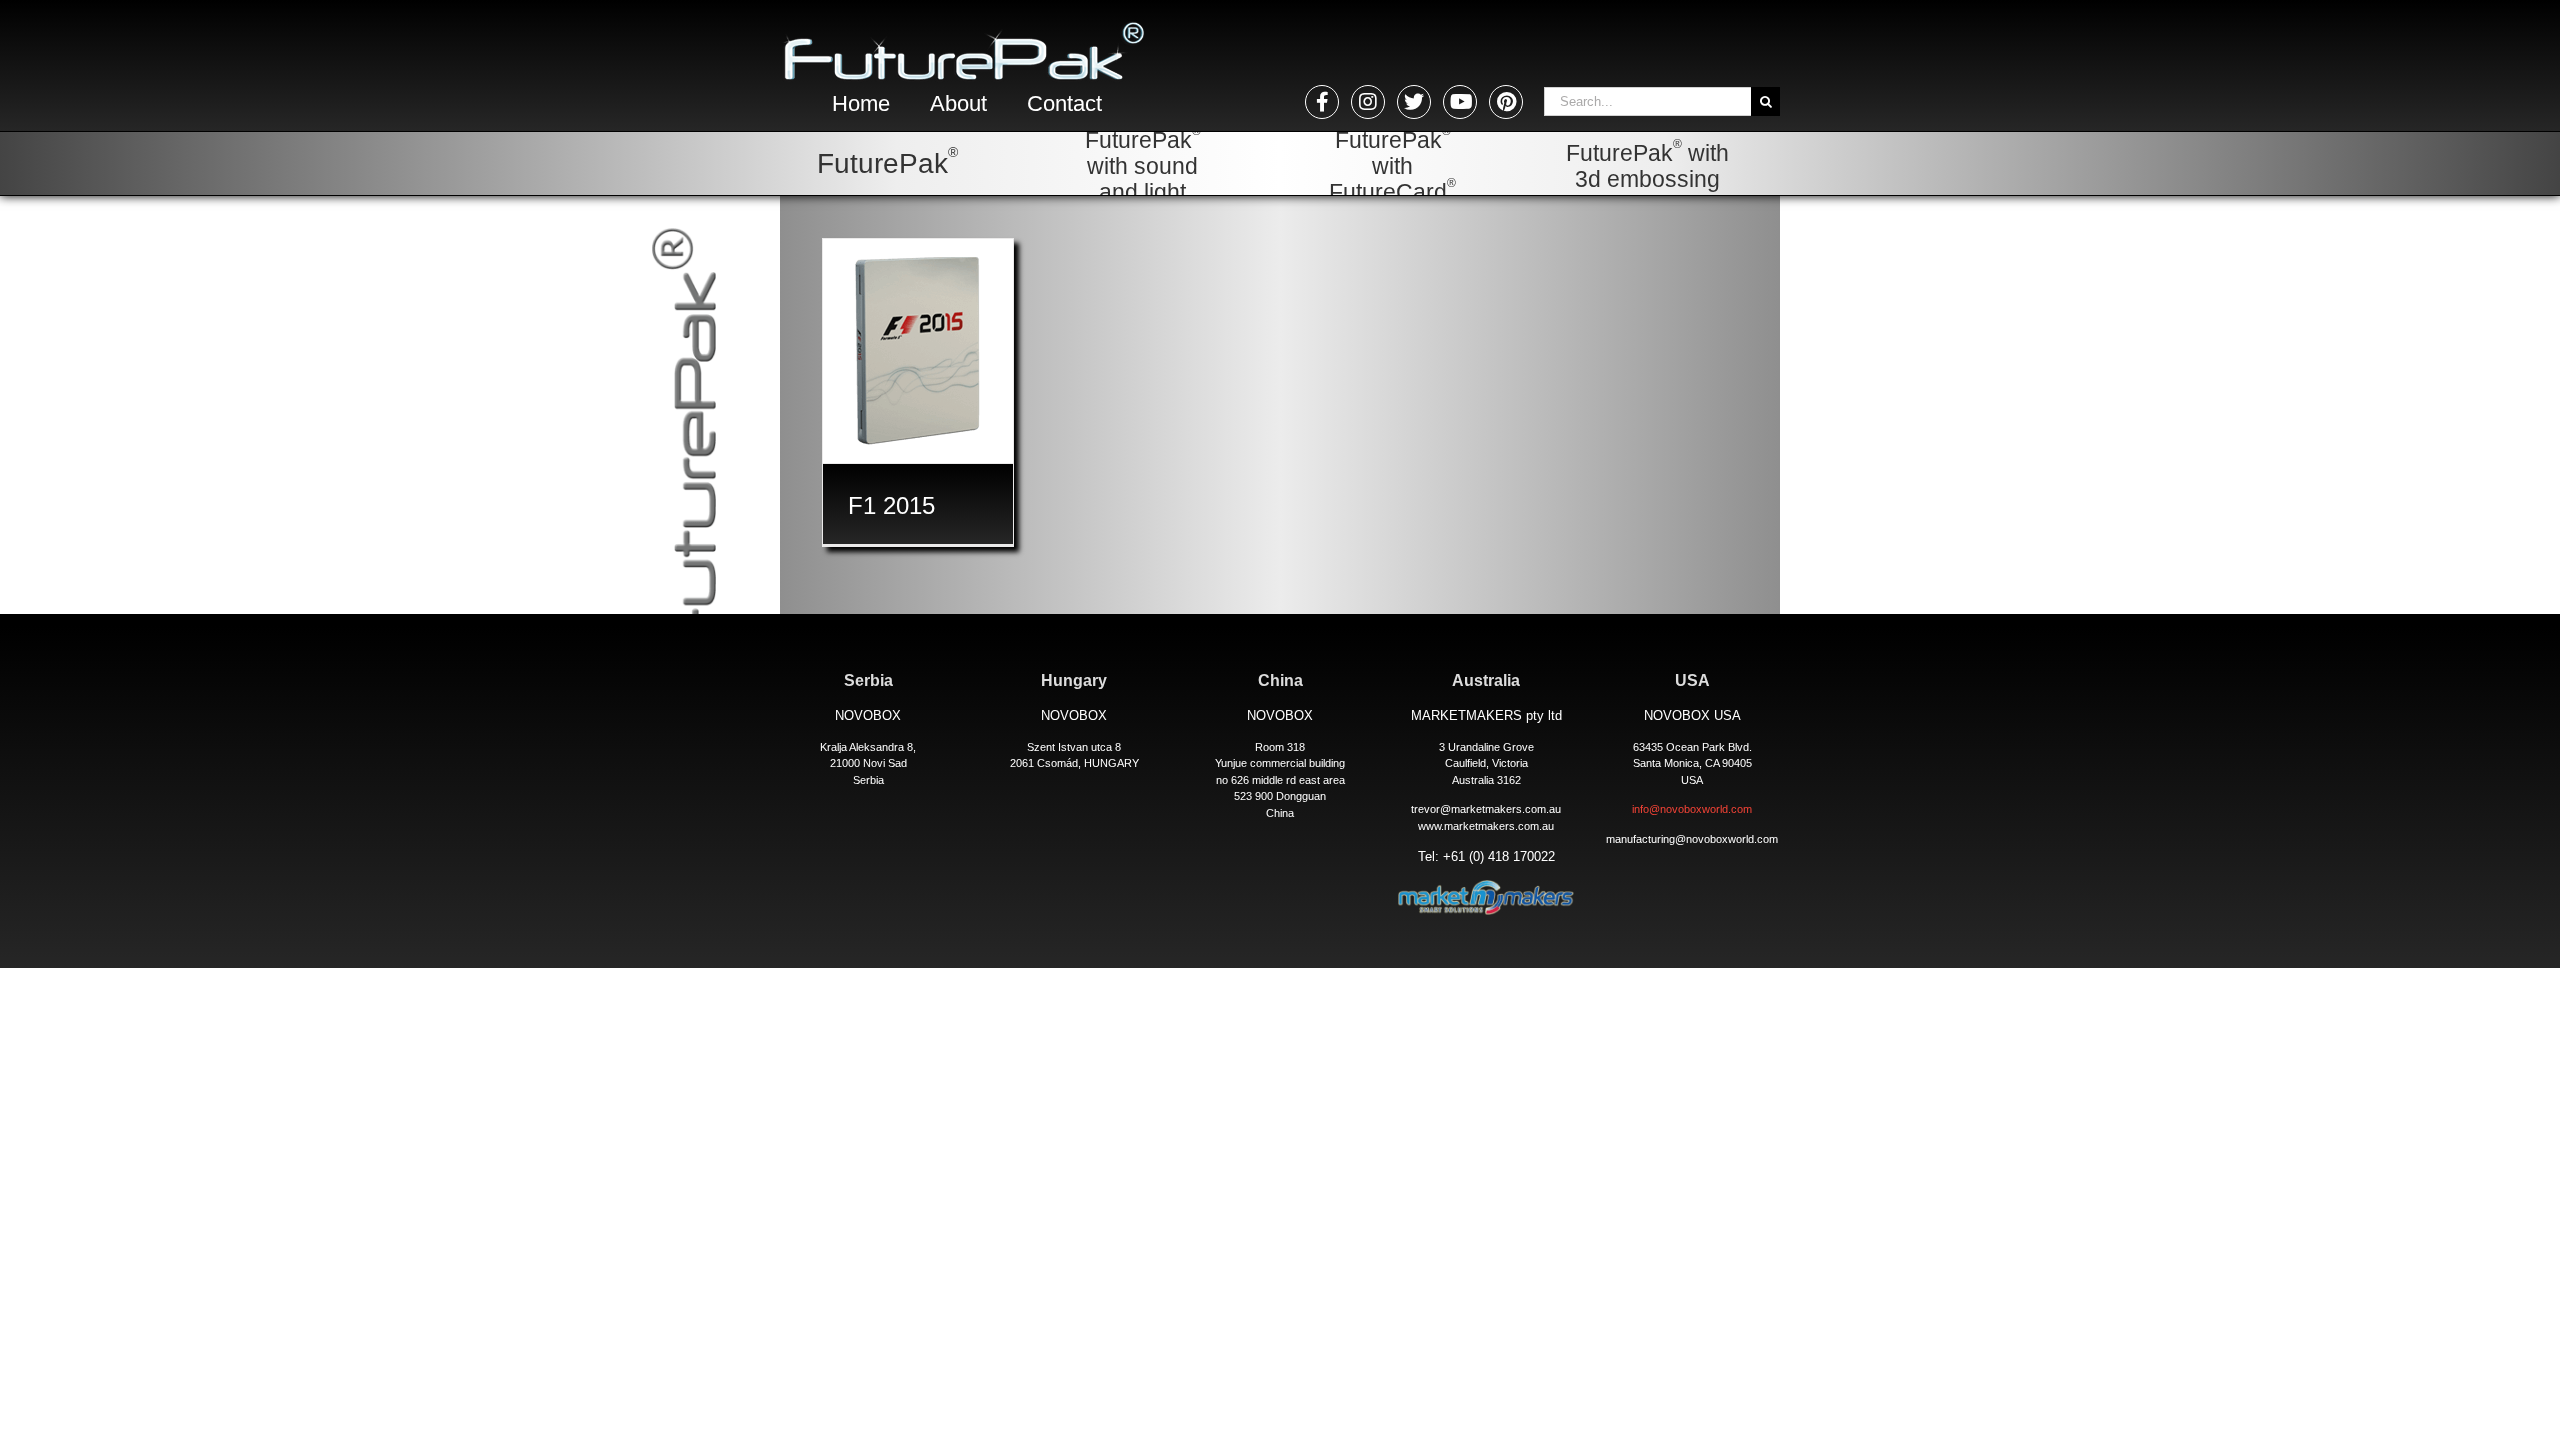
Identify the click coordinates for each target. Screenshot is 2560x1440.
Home (861, 103)
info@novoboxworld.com (1692, 809)
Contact (1064, 103)
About (958, 103)
